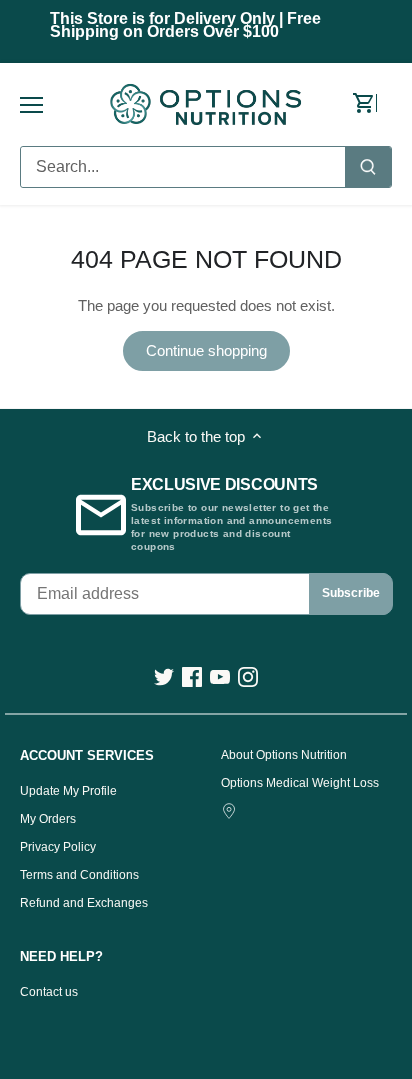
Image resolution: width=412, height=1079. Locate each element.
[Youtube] (220, 676)
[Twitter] (164, 676)
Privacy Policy (58, 847)
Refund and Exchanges (84, 903)
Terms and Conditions (79, 875)
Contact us (49, 992)
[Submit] (368, 167)
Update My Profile (68, 791)
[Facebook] (192, 676)
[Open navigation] (31, 105)
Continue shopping (206, 350)
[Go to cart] (372, 104)
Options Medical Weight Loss (300, 783)
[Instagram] (248, 676)
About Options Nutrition (284, 755)
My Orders (48, 819)
